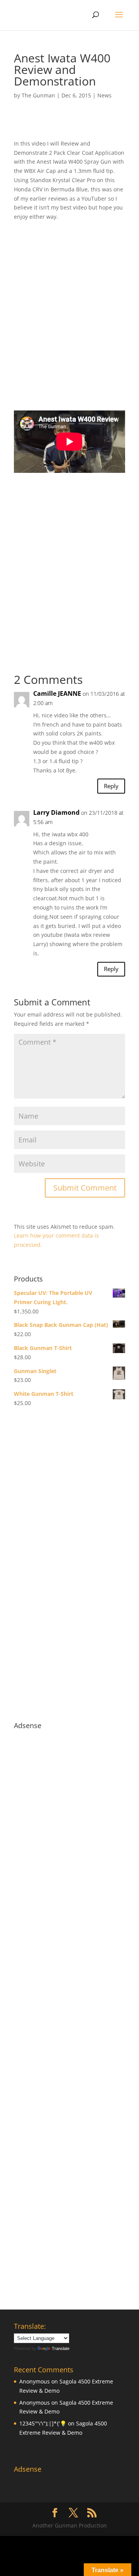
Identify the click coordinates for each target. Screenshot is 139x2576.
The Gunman (38, 95)
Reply (111, 786)
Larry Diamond (56, 812)
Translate (61, 2348)
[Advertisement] (69, 321)
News (104, 95)
